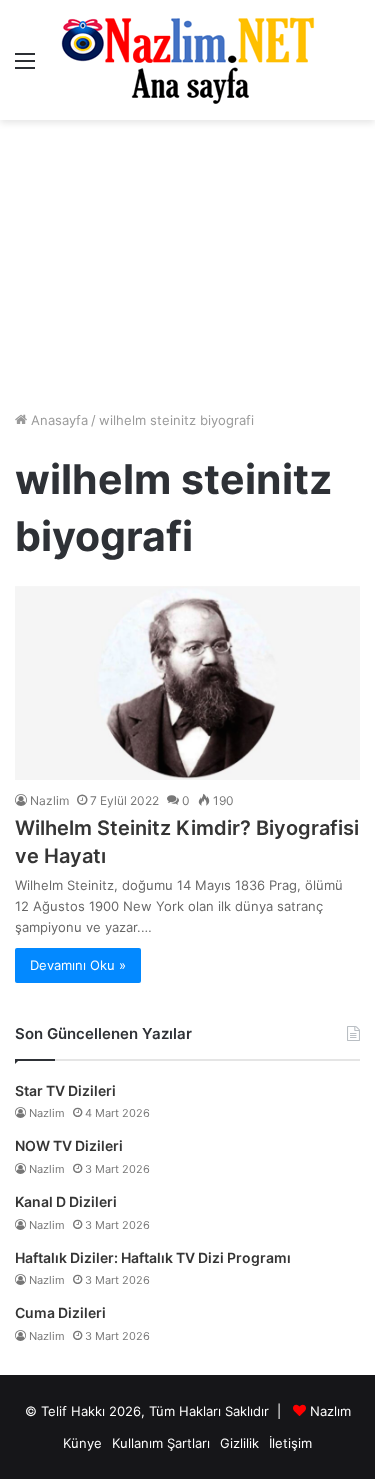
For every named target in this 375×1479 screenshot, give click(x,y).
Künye (82, 1443)
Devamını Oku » (78, 965)
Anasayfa (57, 420)
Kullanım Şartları (161, 1443)
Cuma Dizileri (60, 1312)
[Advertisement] (187, 265)
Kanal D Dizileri (66, 1201)
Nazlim (49, 800)
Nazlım (330, 1411)
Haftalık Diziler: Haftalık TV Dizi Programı (153, 1257)
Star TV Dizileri (65, 1090)
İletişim (290, 1443)
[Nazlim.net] (187, 60)
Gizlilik (239, 1443)
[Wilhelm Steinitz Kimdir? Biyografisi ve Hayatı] (187, 683)
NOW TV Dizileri (69, 1145)
